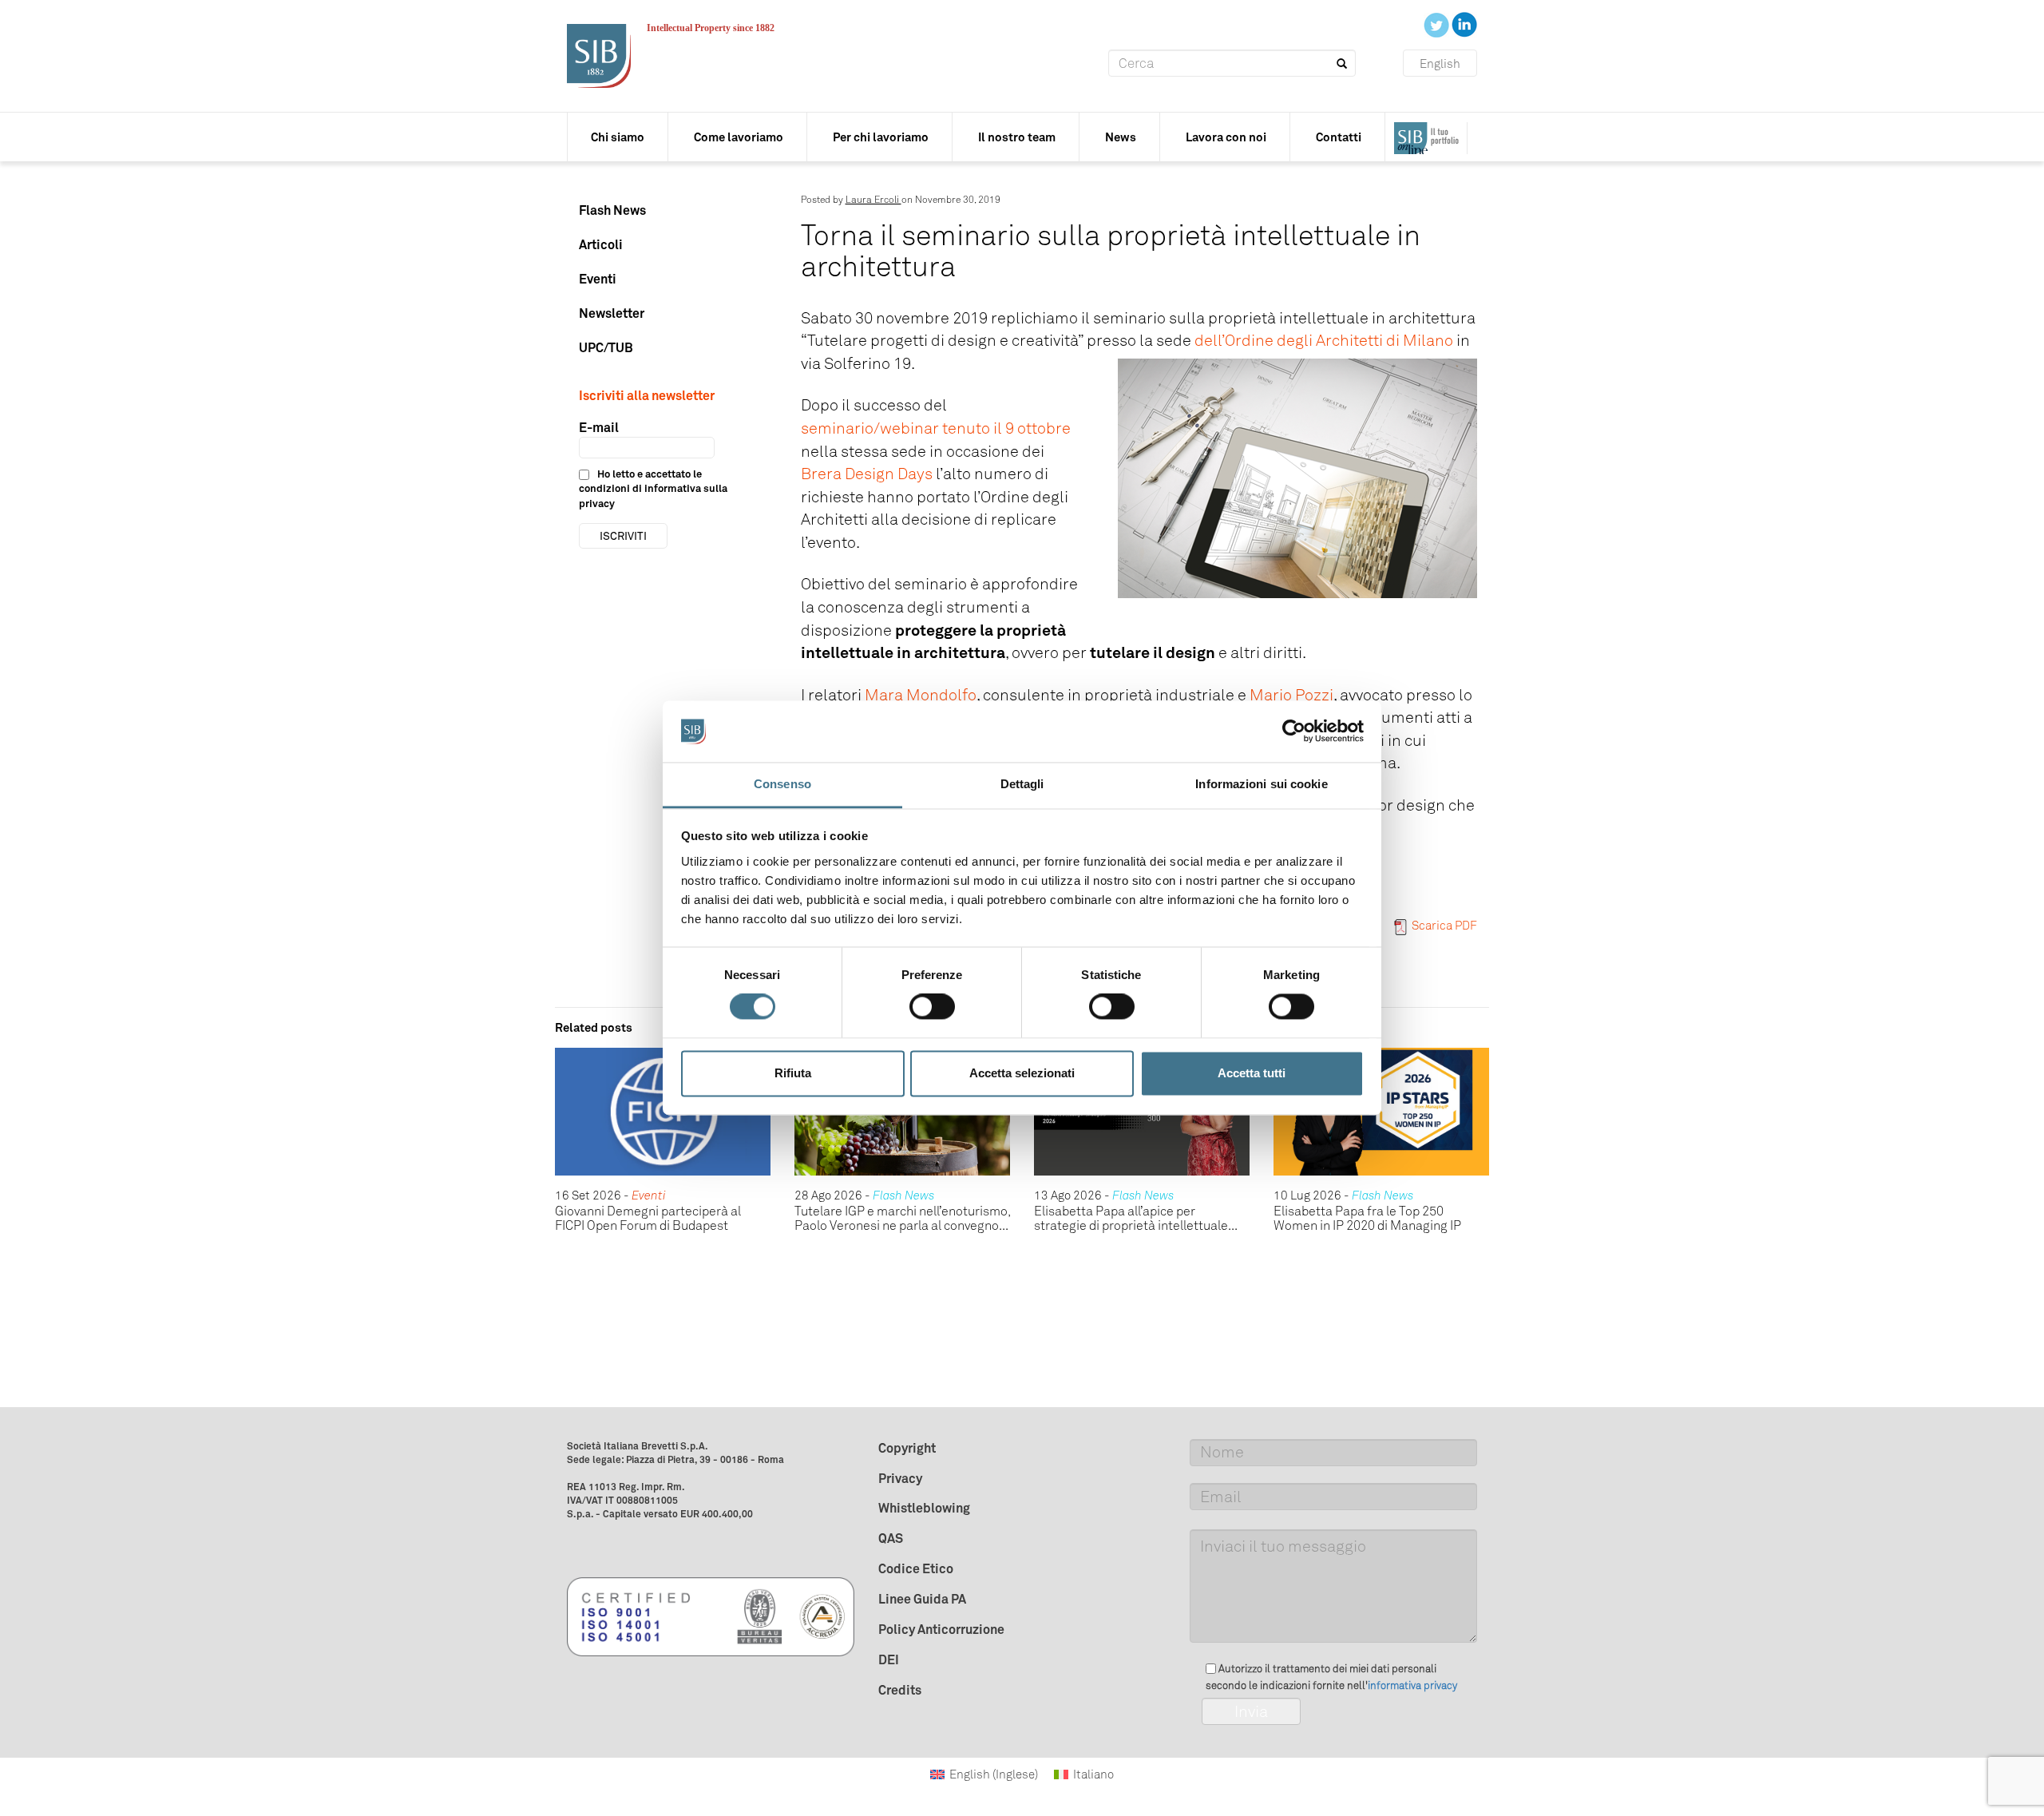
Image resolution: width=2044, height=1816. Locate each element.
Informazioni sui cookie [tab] (1261, 784)
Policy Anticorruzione (941, 1629)
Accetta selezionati (1022, 1073)
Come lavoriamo (739, 137)
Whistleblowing (924, 1508)
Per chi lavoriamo (881, 137)
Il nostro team (1017, 137)
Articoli (601, 244)
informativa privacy (1412, 1685)
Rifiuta (793, 1073)
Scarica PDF (1444, 926)
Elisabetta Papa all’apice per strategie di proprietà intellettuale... (1136, 1218)
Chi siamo (618, 137)
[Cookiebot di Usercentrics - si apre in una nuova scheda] (1294, 732)
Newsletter (612, 313)
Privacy (900, 1478)
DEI (889, 1659)
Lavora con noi (1226, 137)
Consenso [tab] (782, 784)
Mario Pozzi (1291, 695)
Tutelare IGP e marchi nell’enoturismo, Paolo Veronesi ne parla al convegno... (902, 1218)
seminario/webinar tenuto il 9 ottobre (936, 428)
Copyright (907, 1448)
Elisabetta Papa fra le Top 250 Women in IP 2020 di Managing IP (1367, 1218)
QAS (891, 1538)
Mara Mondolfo (921, 695)
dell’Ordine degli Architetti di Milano (1324, 340)
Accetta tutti (1252, 1073)
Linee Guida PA (922, 1599)
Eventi (598, 279)
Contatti (1339, 137)
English (1440, 64)
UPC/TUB (606, 347)
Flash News (612, 210)
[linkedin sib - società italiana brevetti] (1464, 24)
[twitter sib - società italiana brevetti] (1438, 24)
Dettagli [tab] (1022, 784)
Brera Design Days (867, 474)
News (1121, 137)
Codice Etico (916, 1568)
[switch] (932, 1007)
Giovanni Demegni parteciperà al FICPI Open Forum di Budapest (648, 1218)
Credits (900, 1690)
